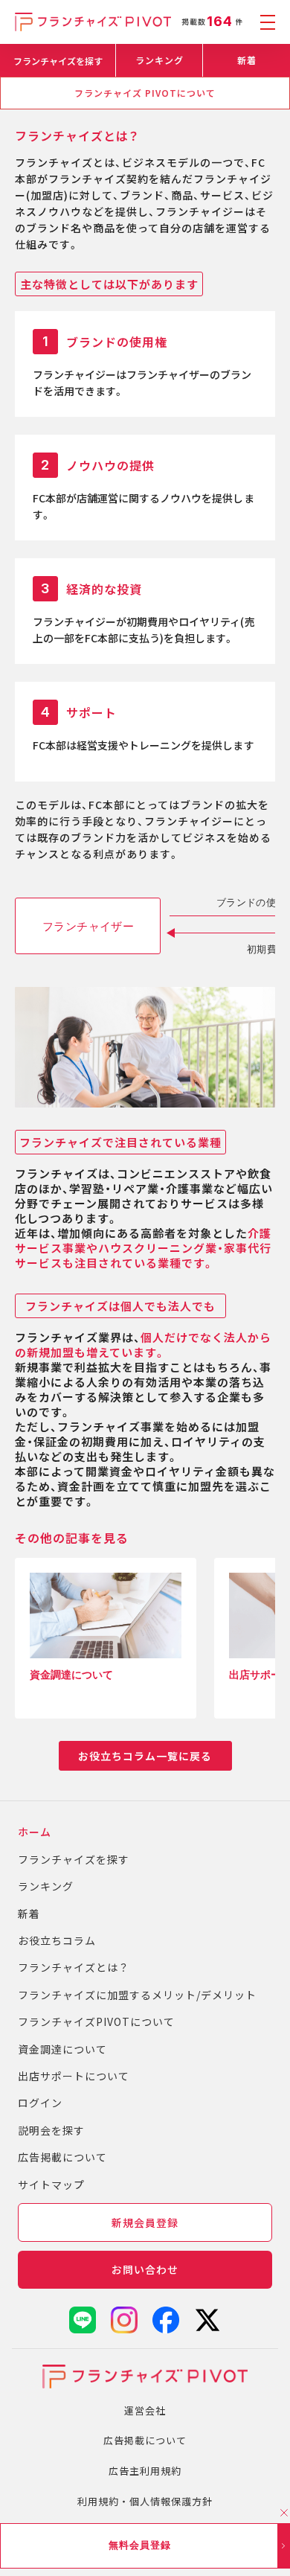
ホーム (35, 1832)
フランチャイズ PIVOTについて (145, 93)
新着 (247, 60)
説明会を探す (51, 2130)
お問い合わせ (145, 2269)
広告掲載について (62, 2157)
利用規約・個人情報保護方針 (145, 2501)
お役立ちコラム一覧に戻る (145, 1756)
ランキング (159, 60)
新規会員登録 (145, 2222)
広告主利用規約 (145, 2471)
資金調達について (62, 2049)
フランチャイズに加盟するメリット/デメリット (137, 1995)
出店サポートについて (74, 2076)
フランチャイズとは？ (74, 1967)
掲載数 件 (212, 22)
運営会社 (145, 2410)
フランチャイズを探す (58, 61)
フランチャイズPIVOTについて (96, 2022)
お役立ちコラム (57, 1940)
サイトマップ (51, 2185)
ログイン (40, 2103)
